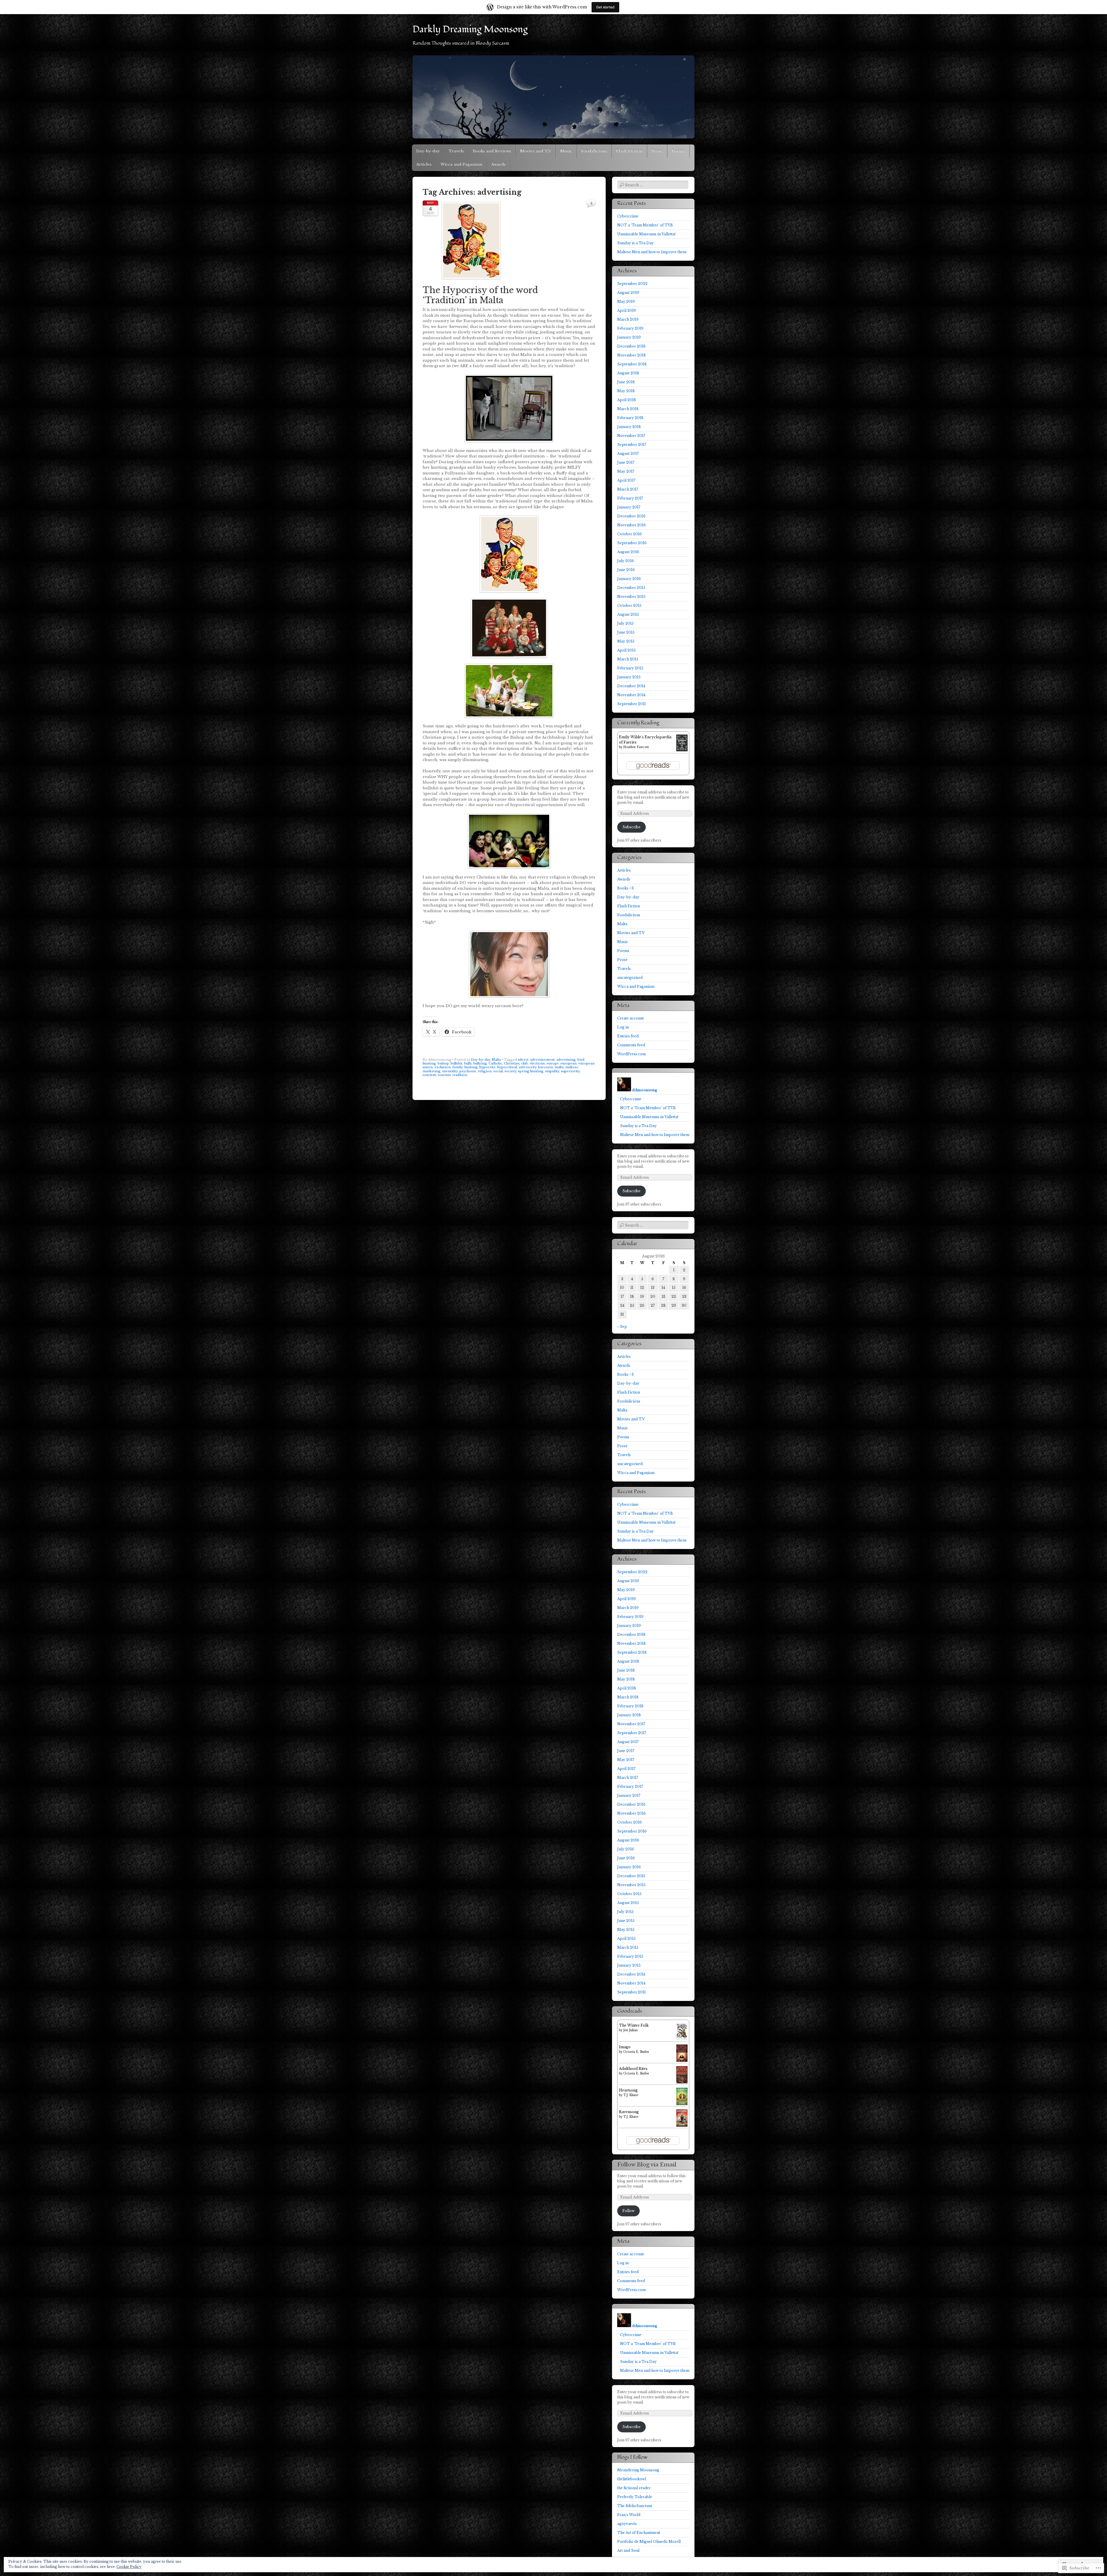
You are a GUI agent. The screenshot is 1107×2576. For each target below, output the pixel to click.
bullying (480, 1063)
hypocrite (487, 1067)
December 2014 (631, 686)
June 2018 (626, 382)
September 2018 (632, 364)
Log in (623, 1027)
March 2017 (628, 489)
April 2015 (626, 650)
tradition (460, 1075)
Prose (657, 151)
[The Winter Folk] (682, 2039)
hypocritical (507, 1067)
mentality (450, 1071)
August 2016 (628, 552)
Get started (605, 7)
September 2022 (632, 284)
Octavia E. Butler (636, 2052)
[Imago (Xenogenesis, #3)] (682, 2062)
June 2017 (626, 462)
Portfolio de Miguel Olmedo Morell (649, 2542)
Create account (630, 1018)
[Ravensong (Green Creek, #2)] (682, 2125)
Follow (628, 2211)
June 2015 (626, 632)
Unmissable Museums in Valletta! (646, 234)
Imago (625, 2047)
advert (523, 1060)
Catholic (495, 1063)
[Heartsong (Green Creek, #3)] (682, 2104)
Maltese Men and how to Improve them (652, 252)
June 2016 (626, 570)
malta (559, 1067)
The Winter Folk (634, 2025)
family (458, 1067)
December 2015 (631, 588)
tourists (444, 1075)
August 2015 (628, 614)
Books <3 (625, 888)
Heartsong (628, 2090)
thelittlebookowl (632, 2479)
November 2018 (631, 355)
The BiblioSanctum (635, 2506)
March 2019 (628, 319)
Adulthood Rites (633, 2069)
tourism (429, 1075)
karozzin (546, 1067)
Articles (424, 164)
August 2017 (628, 454)
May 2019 (626, 302)
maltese (572, 1067)
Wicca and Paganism (461, 164)
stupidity (552, 1071)
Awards (498, 164)
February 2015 (630, 668)
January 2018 (629, 427)
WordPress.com (631, 1054)
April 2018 (627, 400)
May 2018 (626, 391)
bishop (443, 1063)
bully (468, 1063)
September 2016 (632, 543)
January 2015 (629, 677)
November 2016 (631, 525)
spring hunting (531, 1071)
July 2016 (626, 561)
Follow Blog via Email (647, 2165)
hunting (471, 1067)
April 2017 (626, 480)
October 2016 (629, 534)
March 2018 (628, 409)
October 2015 (629, 605)
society (510, 1071)
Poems (678, 151)
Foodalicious (594, 151)
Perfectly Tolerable (635, 2497)
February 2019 (630, 328)
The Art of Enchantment (639, 2533)
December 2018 (631, 346)
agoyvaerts (627, 2524)
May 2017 (626, 471)
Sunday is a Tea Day (636, 243)
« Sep (622, 1327)
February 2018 (630, 418)
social (498, 1071)
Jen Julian (630, 2030)
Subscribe (631, 827)
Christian (512, 1063)
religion (485, 1071)
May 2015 (626, 641)
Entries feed (628, 1036)
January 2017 (629, 507)
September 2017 (632, 445)
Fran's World (629, 2515)
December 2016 (631, 516)
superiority (570, 1071)
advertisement (542, 1060)
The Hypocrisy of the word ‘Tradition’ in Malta (480, 295)
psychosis (468, 1071)
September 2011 (631, 704)
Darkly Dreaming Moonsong (470, 29)
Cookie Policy (129, 2567)
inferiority (528, 1067)
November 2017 (631, 436)
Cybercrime (628, 216)
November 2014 (631, 695)
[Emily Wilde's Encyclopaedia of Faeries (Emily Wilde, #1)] (682, 750)
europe (553, 1063)
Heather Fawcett (636, 747)
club (525, 1063)
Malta (496, 1060)
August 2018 (628, 373)
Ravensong (629, 2112)
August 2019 (628, 293)
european (568, 1063)
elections (537, 1063)
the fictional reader (634, 2488)
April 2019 (627, 310)
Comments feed (631, 1045)
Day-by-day (428, 151)
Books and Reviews (492, 151)
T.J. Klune (631, 2095)
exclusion (443, 1067)
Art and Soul (628, 2550)
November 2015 (631, 597)
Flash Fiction (629, 151)
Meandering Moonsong (638, 2470)
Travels (456, 151)
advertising (566, 1060)
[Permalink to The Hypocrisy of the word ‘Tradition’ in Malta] (471, 281)
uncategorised (630, 978)
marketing (432, 1071)
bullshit (456, 1063)
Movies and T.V (536, 151)
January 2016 (629, 579)
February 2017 (630, 498)
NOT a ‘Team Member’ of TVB (645, 225)
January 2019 (629, 337)
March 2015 (628, 659)
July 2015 (625, 623)
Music (566, 151)
